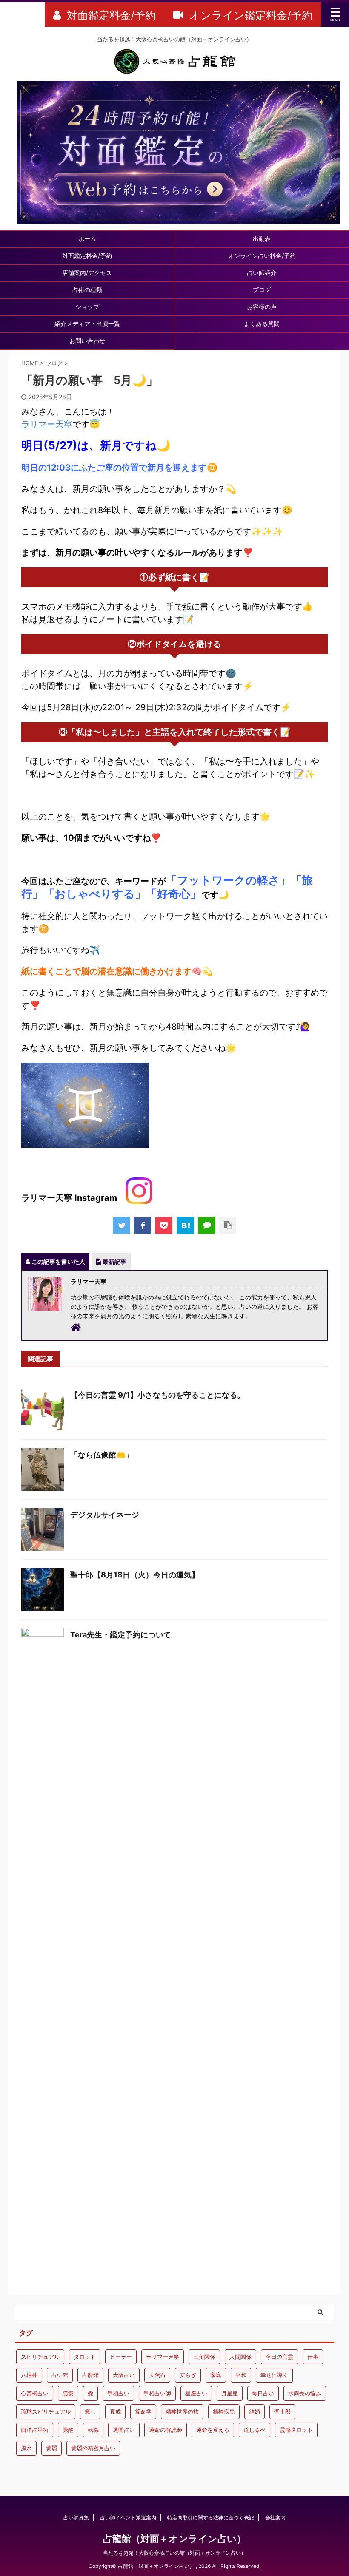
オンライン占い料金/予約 (262, 256)
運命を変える (213, 2430)
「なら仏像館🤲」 (102, 1455)
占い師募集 (76, 2518)
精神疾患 (224, 2411)
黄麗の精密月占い (93, 2448)
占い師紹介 (262, 273)
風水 (26, 2448)
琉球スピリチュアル (46, 2411)
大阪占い (124, 2375)
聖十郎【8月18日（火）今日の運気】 (135, 1575)
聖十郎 (282, 2411)
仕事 (313, 2357)
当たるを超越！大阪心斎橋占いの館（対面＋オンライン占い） (174, 2553)
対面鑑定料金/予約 (87, 256)
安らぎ (188, 2375)
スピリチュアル (40, 2357)
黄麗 (51, 2448)
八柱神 (29, 2375)
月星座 (230, 2393)
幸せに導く (274, 2375)
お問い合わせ (87, 341)
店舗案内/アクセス (87, 273)
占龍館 (90, 2375)
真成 (115, 2411)
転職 (93, 2430)
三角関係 (204, 2357)
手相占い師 (157, 2393)
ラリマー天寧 (47, 424)
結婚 (255, 2411)
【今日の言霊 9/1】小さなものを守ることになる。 (157, 1395)
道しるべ (255, 2430)
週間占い (124, 2430)
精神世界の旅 (182, 2411)
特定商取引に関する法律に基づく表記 (211, 2518)
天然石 (157, 2375)
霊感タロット (296, 2430)
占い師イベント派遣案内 (128, 2518)
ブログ (262, 290)
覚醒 (68, 2430)
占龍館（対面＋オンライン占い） (174, 2539)
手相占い (118, 2393)
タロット (85, 2357)
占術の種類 (87, 290)
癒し (90, 2411)
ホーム (87, 239)
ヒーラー (121, 2357)
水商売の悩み (305, 2393)
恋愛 (68, 2393)
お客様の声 (262, 307)
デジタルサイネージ (105, 1515)
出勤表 (262, 239)
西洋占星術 (35, 2430)
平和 (241, 2375)
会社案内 (275, 2518)
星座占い (196, 2393)
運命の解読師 (166, 2430)
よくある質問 (262, 324)
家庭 (216, 2375)
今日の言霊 (279, 2357)
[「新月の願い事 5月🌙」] (185, 1226)
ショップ (87, 307)
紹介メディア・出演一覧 (87, 324)
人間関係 (240, 2357)
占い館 (60, 2375)
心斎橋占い (35, 2393)
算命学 (143, 2411)
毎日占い (263, 2393)
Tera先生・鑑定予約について (121, 1635)
